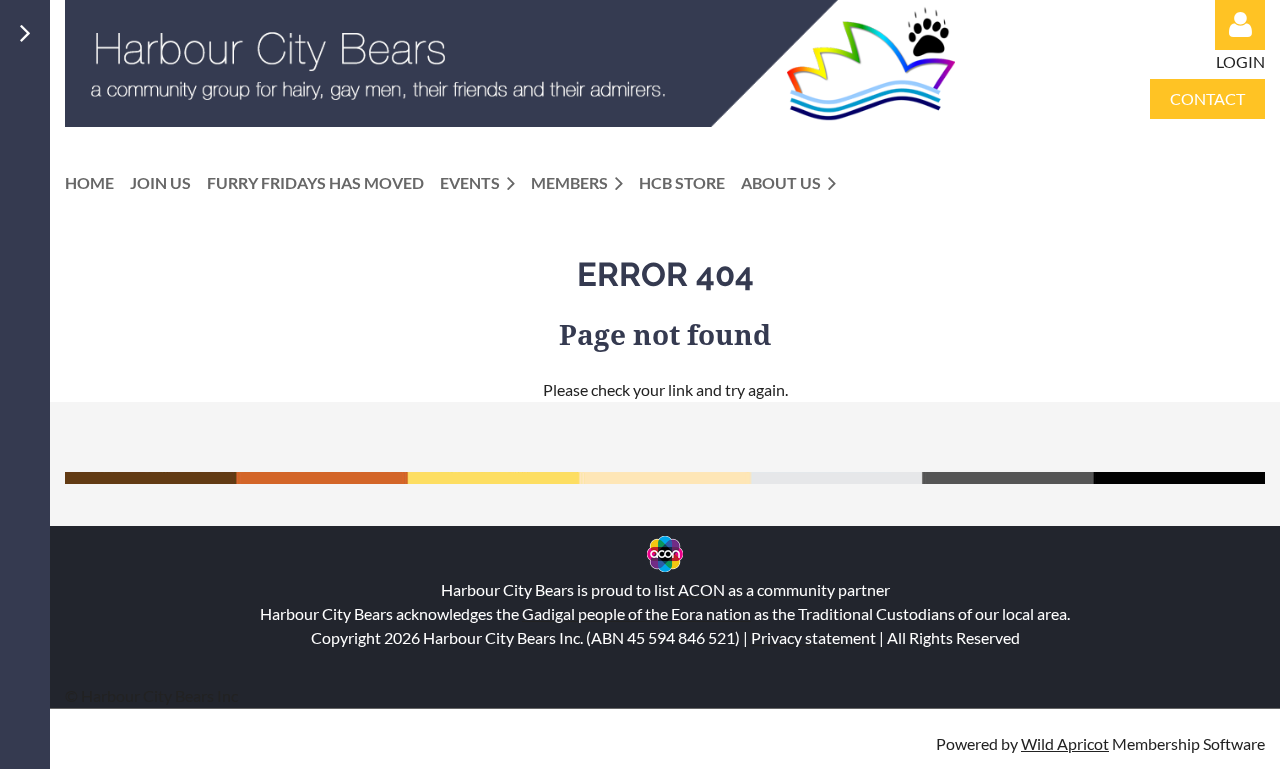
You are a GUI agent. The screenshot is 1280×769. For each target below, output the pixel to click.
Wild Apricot (1065, 743)
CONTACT (1207, 98)
